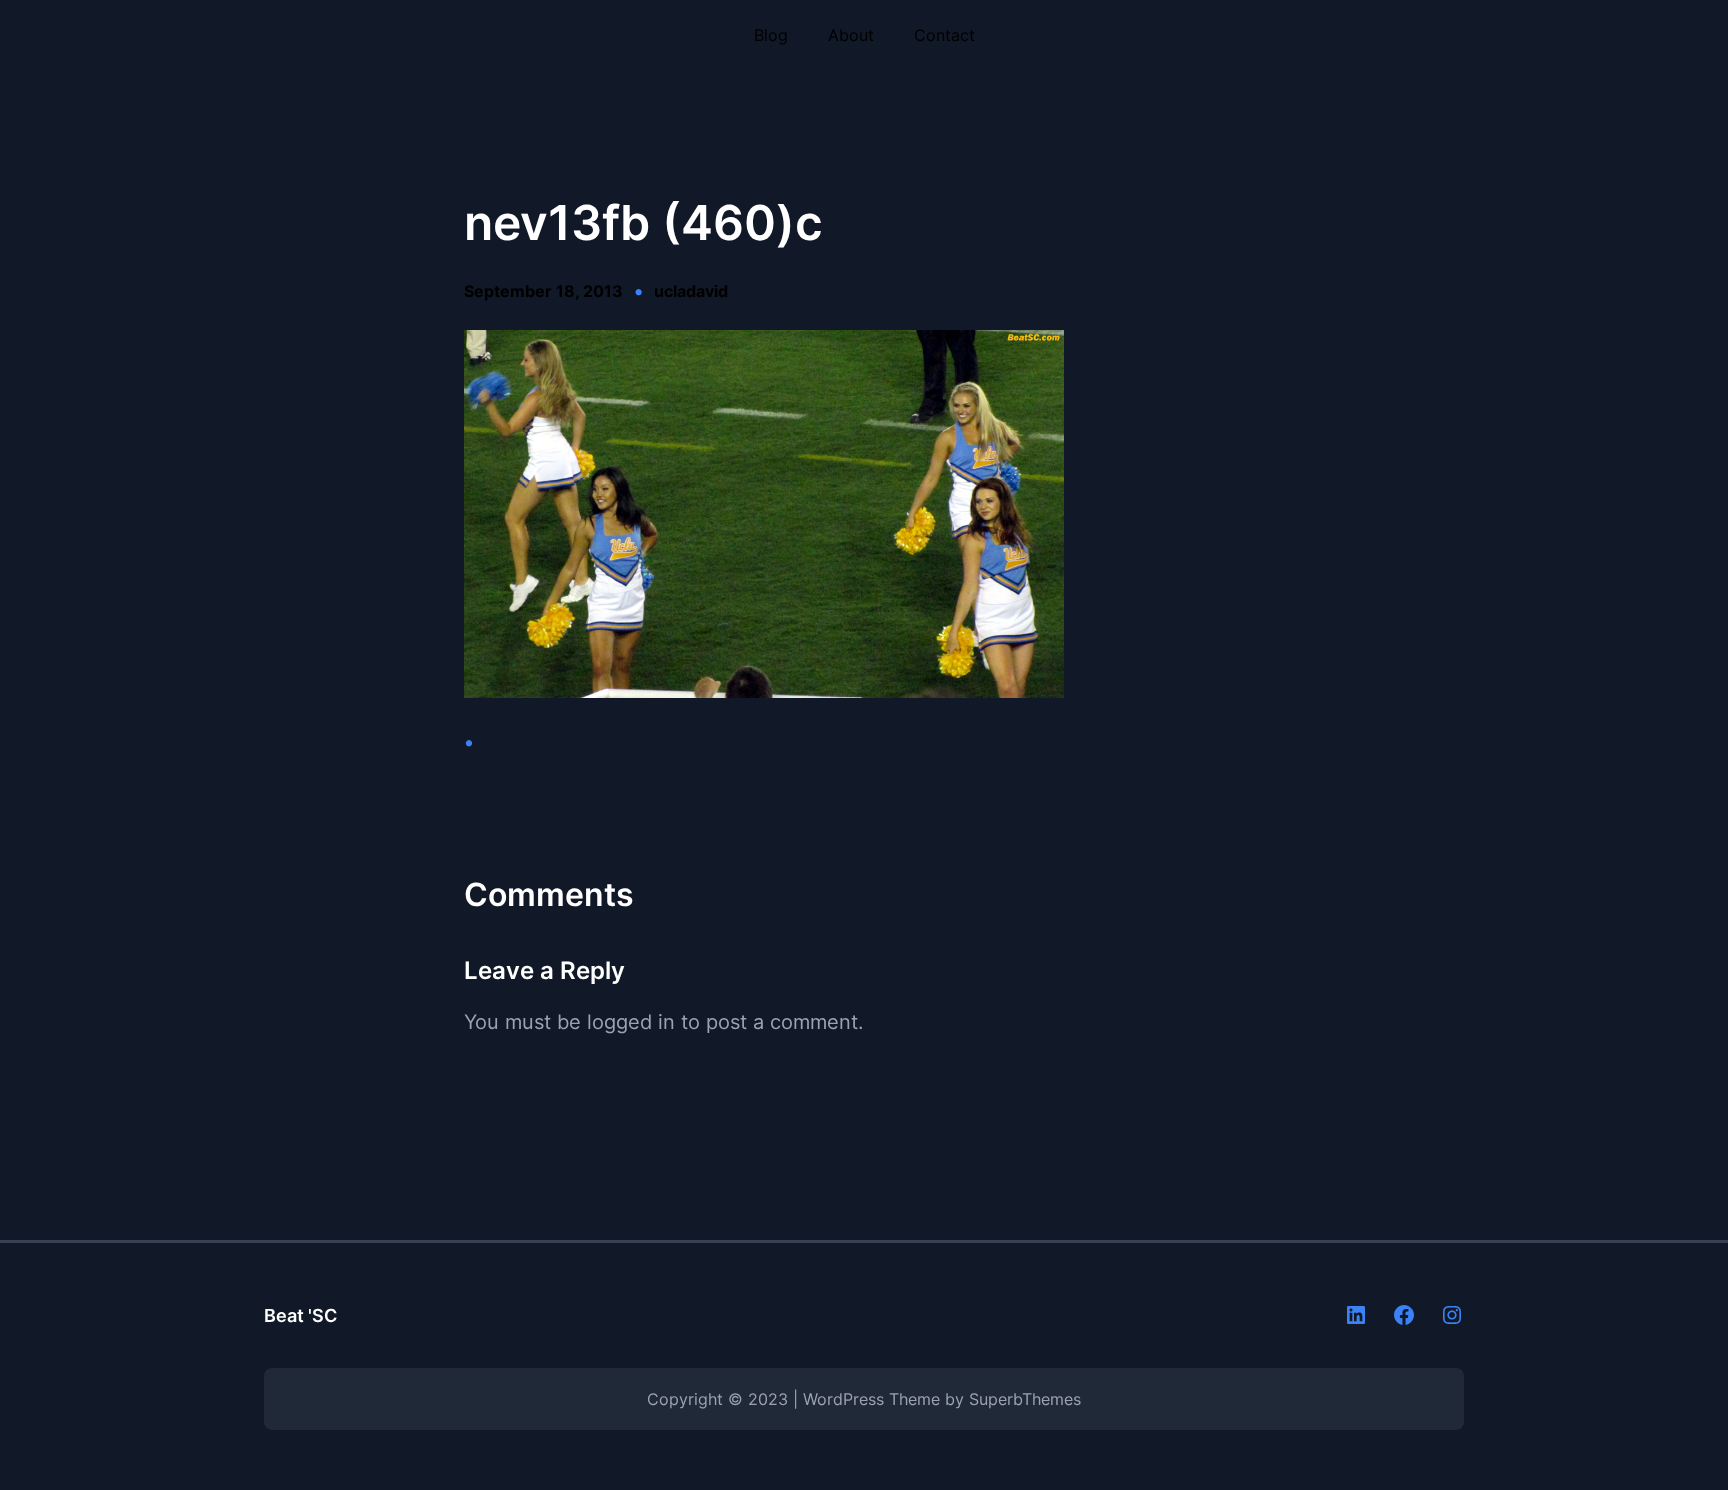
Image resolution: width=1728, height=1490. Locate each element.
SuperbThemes (1025, 1399)
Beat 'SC (300, 1315)
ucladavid (691, 291)
